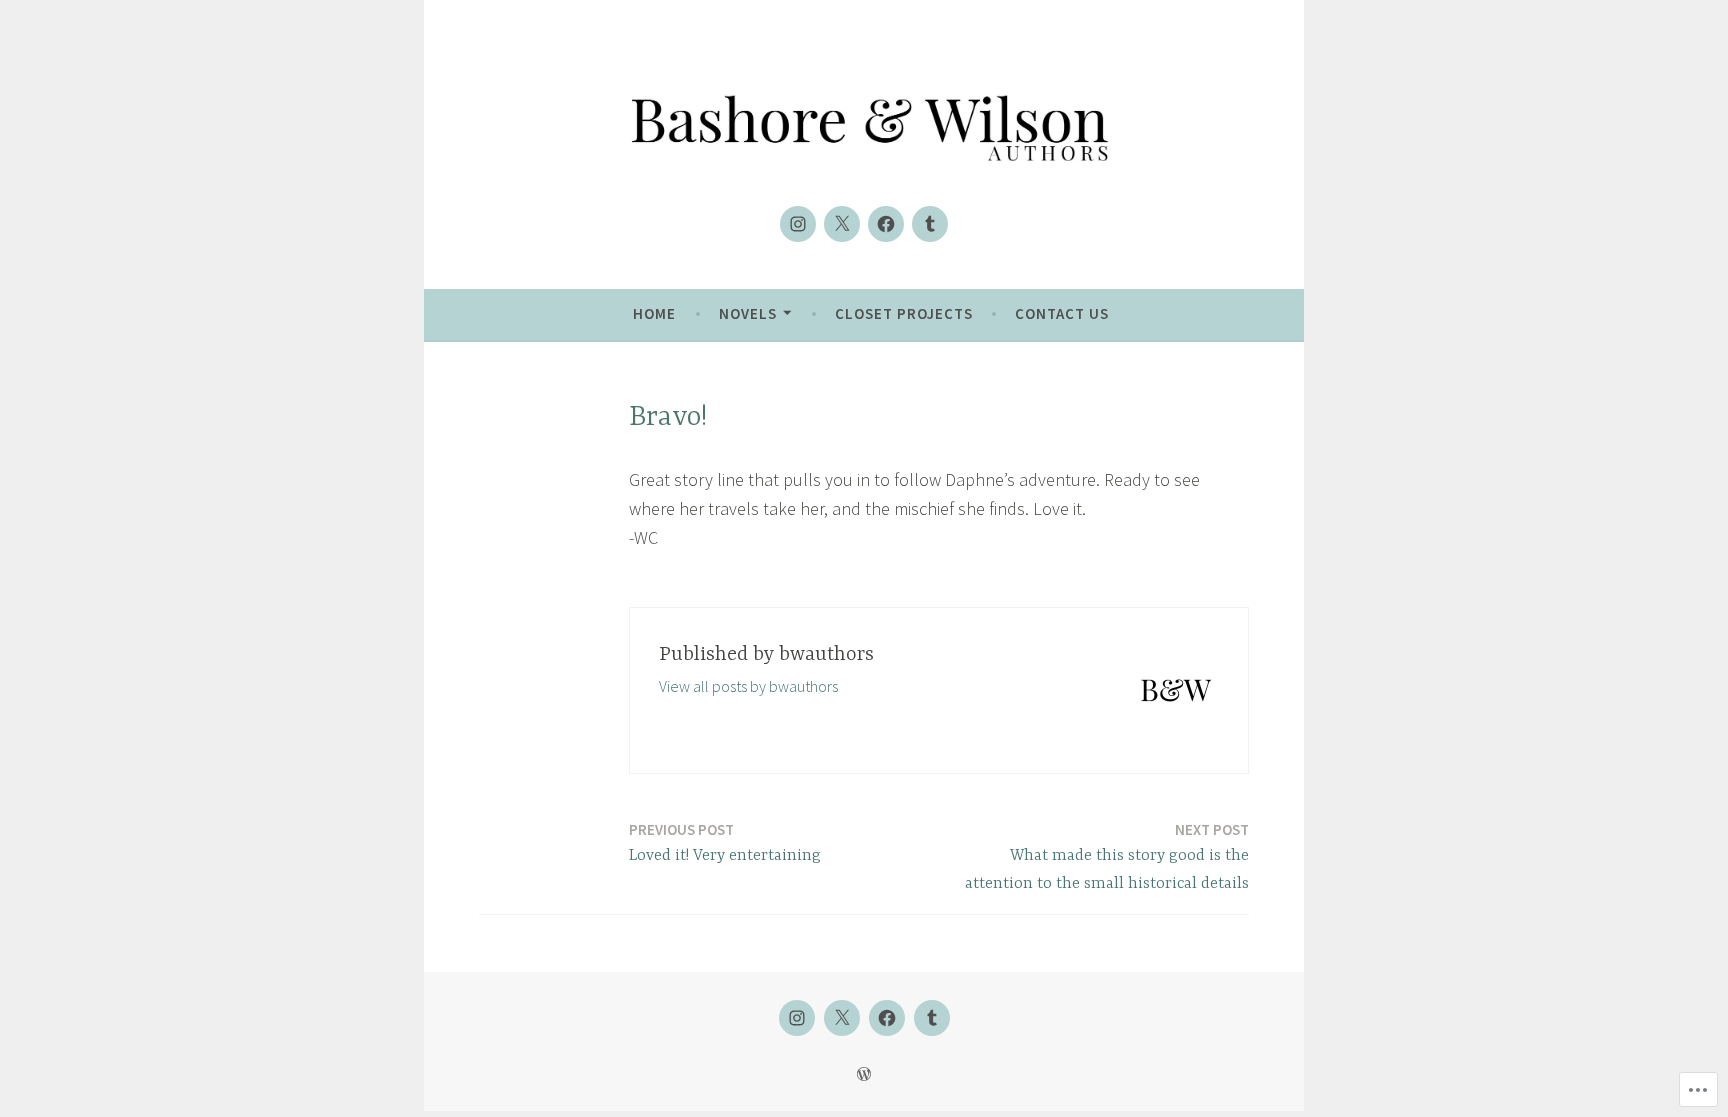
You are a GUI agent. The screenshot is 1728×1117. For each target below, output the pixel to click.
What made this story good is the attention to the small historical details (1107, 857)
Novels (748, 313)
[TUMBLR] (932, 1018)
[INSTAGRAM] (797, 1018)
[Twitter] (842, 224)
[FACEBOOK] (887, 1018)
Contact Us (1062, 313)
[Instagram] (798, 224)
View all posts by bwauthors (748, 686)
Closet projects (904, 313)
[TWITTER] (842, 1018)
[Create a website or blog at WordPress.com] (864, 1074)
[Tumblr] (930, 224)
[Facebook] (886, 224)
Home (654, 313)
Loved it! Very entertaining (725, 842)
